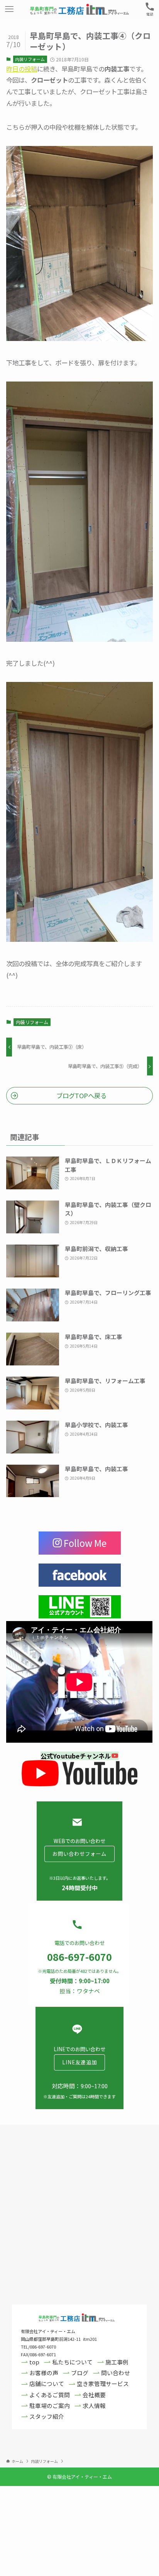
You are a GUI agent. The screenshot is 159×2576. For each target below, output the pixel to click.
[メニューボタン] (9, 9)
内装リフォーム (30, 59)
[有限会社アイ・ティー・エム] (79, 9)
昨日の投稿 (22, 69)
